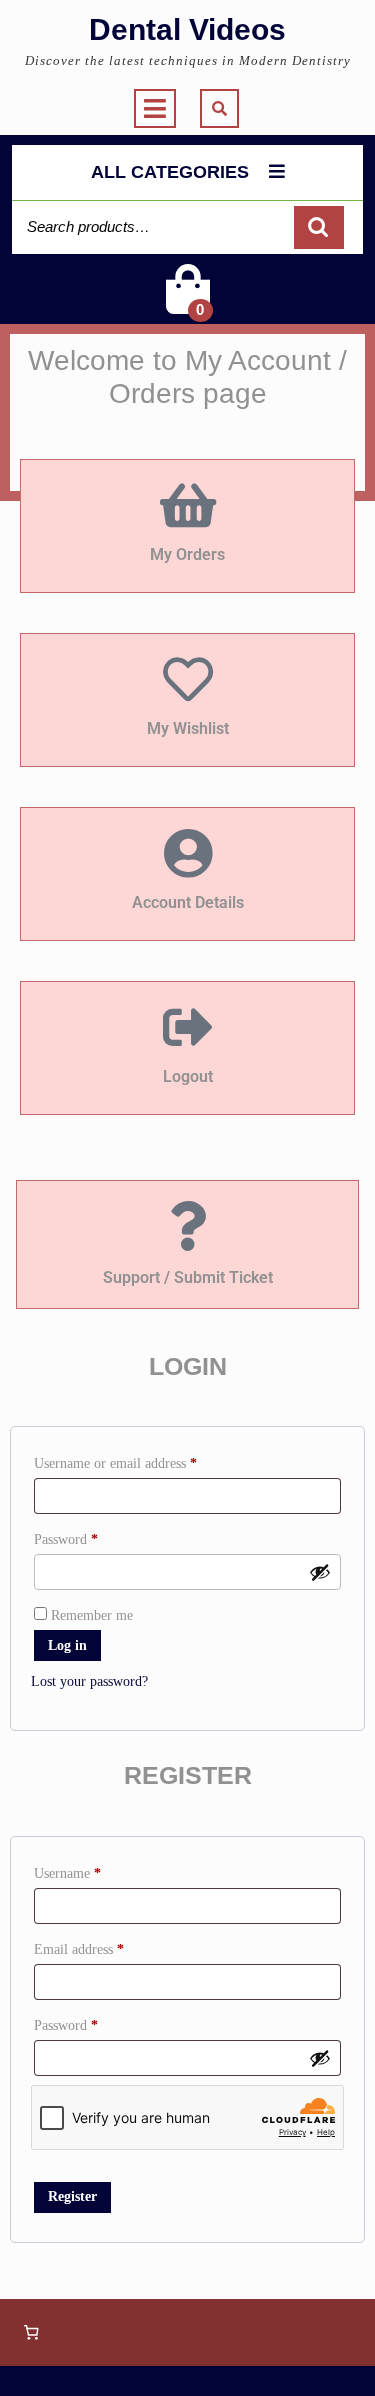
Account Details (188, 902)
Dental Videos (187, 29)
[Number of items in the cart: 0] (31, 2333)
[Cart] (188, 302)
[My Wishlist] (188, 679)
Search (319, 227)
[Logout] (188, 1027)
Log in (67, 1645)
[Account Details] (188, 853)
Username (92, 1870)
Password (91, 1536)
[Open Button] (155, 108)
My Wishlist (188, 728)
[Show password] (320, 1572)
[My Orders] (188, 505)
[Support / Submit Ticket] (188, 1226)
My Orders (187, 554)
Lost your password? (89, 1681)
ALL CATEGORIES (170, 172)
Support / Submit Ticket (188, 1277)
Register (72, 2196)
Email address (104, 1946)
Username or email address (140, 1460)
